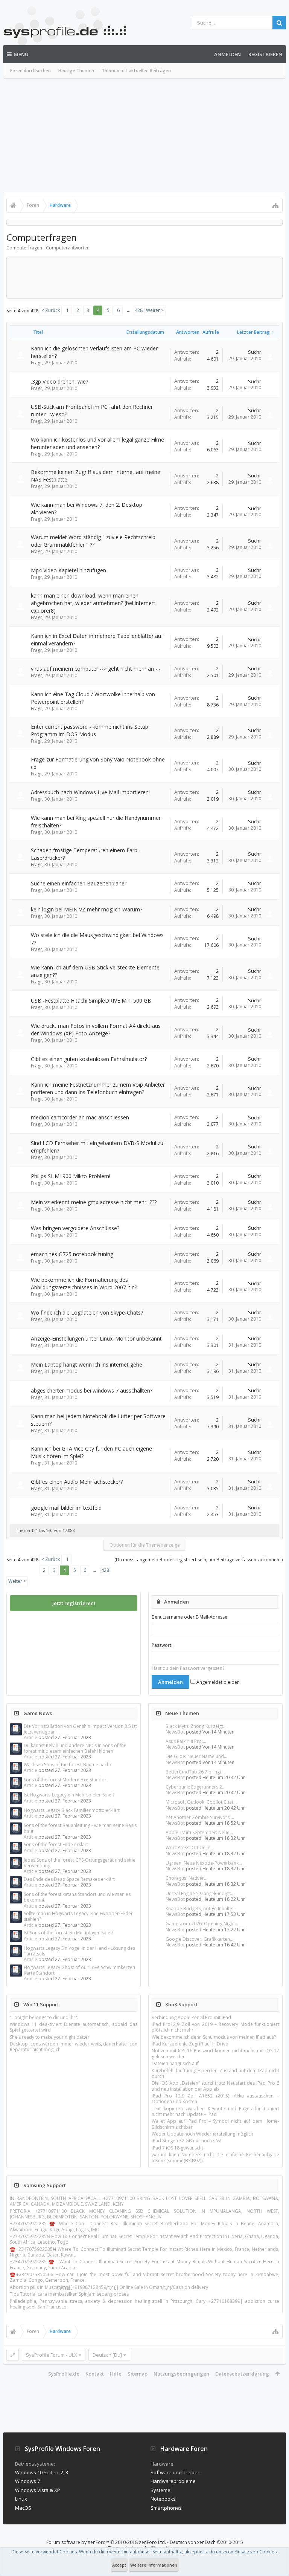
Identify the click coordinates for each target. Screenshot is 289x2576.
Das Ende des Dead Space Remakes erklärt (69, 1879)
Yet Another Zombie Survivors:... (200, 1817)
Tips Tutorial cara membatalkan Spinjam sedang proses (69, 2294)
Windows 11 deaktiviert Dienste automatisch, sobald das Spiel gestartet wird (74, 2027)
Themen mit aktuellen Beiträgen (136, 71)
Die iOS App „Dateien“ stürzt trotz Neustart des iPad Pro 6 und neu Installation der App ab (215, 2086)
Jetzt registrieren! (74, 1603)
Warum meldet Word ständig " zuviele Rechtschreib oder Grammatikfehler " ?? (93, 541)
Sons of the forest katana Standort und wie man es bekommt (77, 1897)
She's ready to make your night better (50, 2037)
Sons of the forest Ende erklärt (56, 1844)
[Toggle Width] (13, 2355)
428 (139, 310)
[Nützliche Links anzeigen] (275, 205)
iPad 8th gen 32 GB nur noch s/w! (186, 2141)
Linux (21, 2499)
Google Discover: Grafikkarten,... (200, 1939)
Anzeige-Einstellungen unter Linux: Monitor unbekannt (96, 1338)
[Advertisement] (144, 135)
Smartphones (166, 2508)
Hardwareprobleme (173, 2481)
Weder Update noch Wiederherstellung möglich (202, 2134)
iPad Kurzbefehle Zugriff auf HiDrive (190, 2044)
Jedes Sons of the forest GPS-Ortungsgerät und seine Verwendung (80, 1863)
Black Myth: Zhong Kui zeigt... (196, 1726)
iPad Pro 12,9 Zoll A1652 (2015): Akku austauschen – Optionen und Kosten (215, 2099)
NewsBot (175, 1732)
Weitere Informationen (154, 2565)
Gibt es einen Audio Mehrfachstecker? (77, 1482)
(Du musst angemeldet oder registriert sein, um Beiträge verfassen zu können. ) (198, 1560)
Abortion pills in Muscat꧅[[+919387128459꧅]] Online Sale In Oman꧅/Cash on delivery (109, 2287)
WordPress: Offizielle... (190, 1848)
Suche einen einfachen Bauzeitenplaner (79, 883)
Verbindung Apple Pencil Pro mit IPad (191, 2017)
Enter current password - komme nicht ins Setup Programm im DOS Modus (90, 730)
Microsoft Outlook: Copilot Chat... (201, 1802)
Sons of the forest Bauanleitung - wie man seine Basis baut (80, 1828)
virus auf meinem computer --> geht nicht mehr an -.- (96, 669)
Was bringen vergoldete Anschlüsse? (75, 1228)
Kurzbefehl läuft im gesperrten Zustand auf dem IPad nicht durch (215, 2073)
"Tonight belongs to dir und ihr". (44, 2017)
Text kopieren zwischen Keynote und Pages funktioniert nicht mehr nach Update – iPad (215, 2111)
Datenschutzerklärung (242, 2374)
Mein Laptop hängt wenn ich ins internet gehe (87, 1364)
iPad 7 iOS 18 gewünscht (177, 2148)
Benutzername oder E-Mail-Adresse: (190, 1617)
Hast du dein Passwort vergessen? (188, 1668)
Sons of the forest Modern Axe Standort (66, 1780)
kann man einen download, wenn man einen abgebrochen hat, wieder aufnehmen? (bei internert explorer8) (93, 603)
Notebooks (163, 2499)
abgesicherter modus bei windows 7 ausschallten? (92, 1390)
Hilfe (116, 2374)
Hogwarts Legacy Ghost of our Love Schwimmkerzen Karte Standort (79, 1970)
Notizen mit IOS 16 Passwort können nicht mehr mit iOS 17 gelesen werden (215, 2053)
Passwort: (162, 1645)
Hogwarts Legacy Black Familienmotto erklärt (72, 1810)
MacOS (23, 2508)
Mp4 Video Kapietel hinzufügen (68, 570)
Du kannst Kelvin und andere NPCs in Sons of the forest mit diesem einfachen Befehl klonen (75, 1748)
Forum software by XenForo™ (106, 2542)
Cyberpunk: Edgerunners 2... (195, 1787)
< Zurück (51, 310)
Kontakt (95, 2374)
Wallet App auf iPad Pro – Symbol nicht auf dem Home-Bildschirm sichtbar (215, 2124)
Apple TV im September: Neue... (199, 1832)
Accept (119, 2565)
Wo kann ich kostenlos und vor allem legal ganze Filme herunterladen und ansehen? (97, 443)
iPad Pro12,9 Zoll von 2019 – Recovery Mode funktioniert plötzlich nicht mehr (215, 2027)
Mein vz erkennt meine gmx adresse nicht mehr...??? (94, 1202)
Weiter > (155, 310)
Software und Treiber (175, 2472)
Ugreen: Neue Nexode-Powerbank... (204, 1863)
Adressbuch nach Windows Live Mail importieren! (90, 792)
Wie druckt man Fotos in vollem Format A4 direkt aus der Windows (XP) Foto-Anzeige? (96, 1030)
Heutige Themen (76, 71)
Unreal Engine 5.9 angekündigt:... (200, 1893)
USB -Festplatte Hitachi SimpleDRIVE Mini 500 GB (91, 1001)
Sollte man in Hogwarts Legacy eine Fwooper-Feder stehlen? (78, 1916)
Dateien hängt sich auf (175, 2063)
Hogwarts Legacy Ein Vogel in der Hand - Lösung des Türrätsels (79, 1951)
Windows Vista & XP (38, 2490)
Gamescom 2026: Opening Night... (202, 1924)
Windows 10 (29, 2472)
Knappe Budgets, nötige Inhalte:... (201, 1909)
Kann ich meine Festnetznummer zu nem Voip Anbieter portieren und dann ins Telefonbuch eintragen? (98, 1088)
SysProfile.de (64, 2374)
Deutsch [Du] (107, 2355)
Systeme (160, 2490)
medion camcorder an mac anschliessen (80, 1117)
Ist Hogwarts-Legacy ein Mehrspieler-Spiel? (69, 1795)
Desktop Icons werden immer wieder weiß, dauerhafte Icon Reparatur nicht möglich (74, 2047)
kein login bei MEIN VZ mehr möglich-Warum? (87, 909)
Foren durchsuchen (30, 71)
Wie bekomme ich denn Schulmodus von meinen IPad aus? (214, 2037)
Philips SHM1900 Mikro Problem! (71, 1176)
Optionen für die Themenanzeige (145, 1545)
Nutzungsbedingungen (181, 2374)
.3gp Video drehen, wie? (59, 381)
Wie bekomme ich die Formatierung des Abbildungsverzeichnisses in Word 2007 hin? (84, 1283)
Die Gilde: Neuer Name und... (196, 1756)
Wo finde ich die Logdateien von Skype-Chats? (87, 1312)
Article (30, 1737)
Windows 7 (27, 2481)
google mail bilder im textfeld (66, 1508)
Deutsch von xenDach (206, 2542)
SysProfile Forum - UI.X (52, 2355)
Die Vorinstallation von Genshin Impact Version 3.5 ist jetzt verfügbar (80, 1729)
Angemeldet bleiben (218, 1682)
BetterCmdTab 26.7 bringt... (195, 1772)
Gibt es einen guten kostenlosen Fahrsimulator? (89, 1059)
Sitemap (138, 2374)
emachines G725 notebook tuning (72, 1254)
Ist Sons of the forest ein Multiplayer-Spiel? (68, 1933)
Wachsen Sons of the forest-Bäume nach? (68, 1765)
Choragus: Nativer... (186, 1878)
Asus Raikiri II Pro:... (186, 1741)
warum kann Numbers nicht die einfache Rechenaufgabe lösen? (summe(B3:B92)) (215, 2157)
